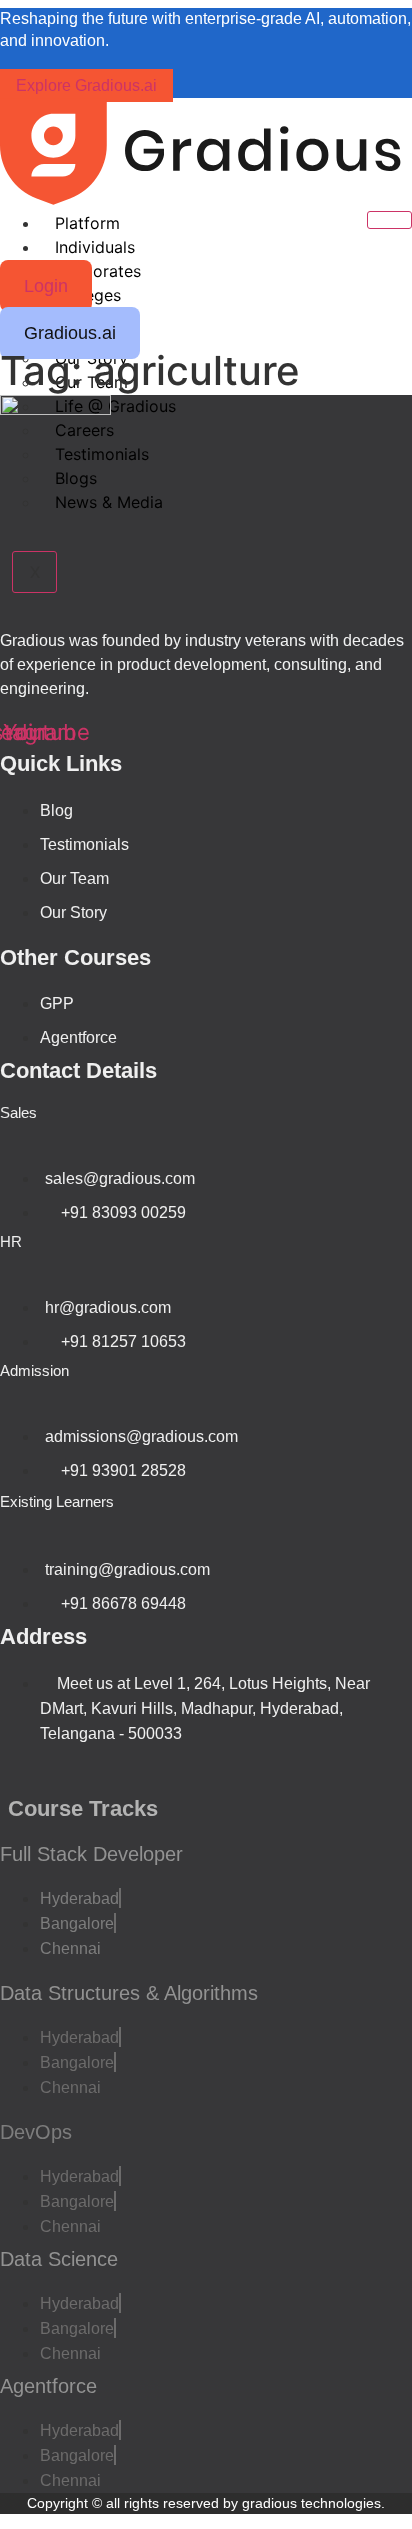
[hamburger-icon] (389, 220)
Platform (87, 223)
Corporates (98, 271)
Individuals (95, 247)
